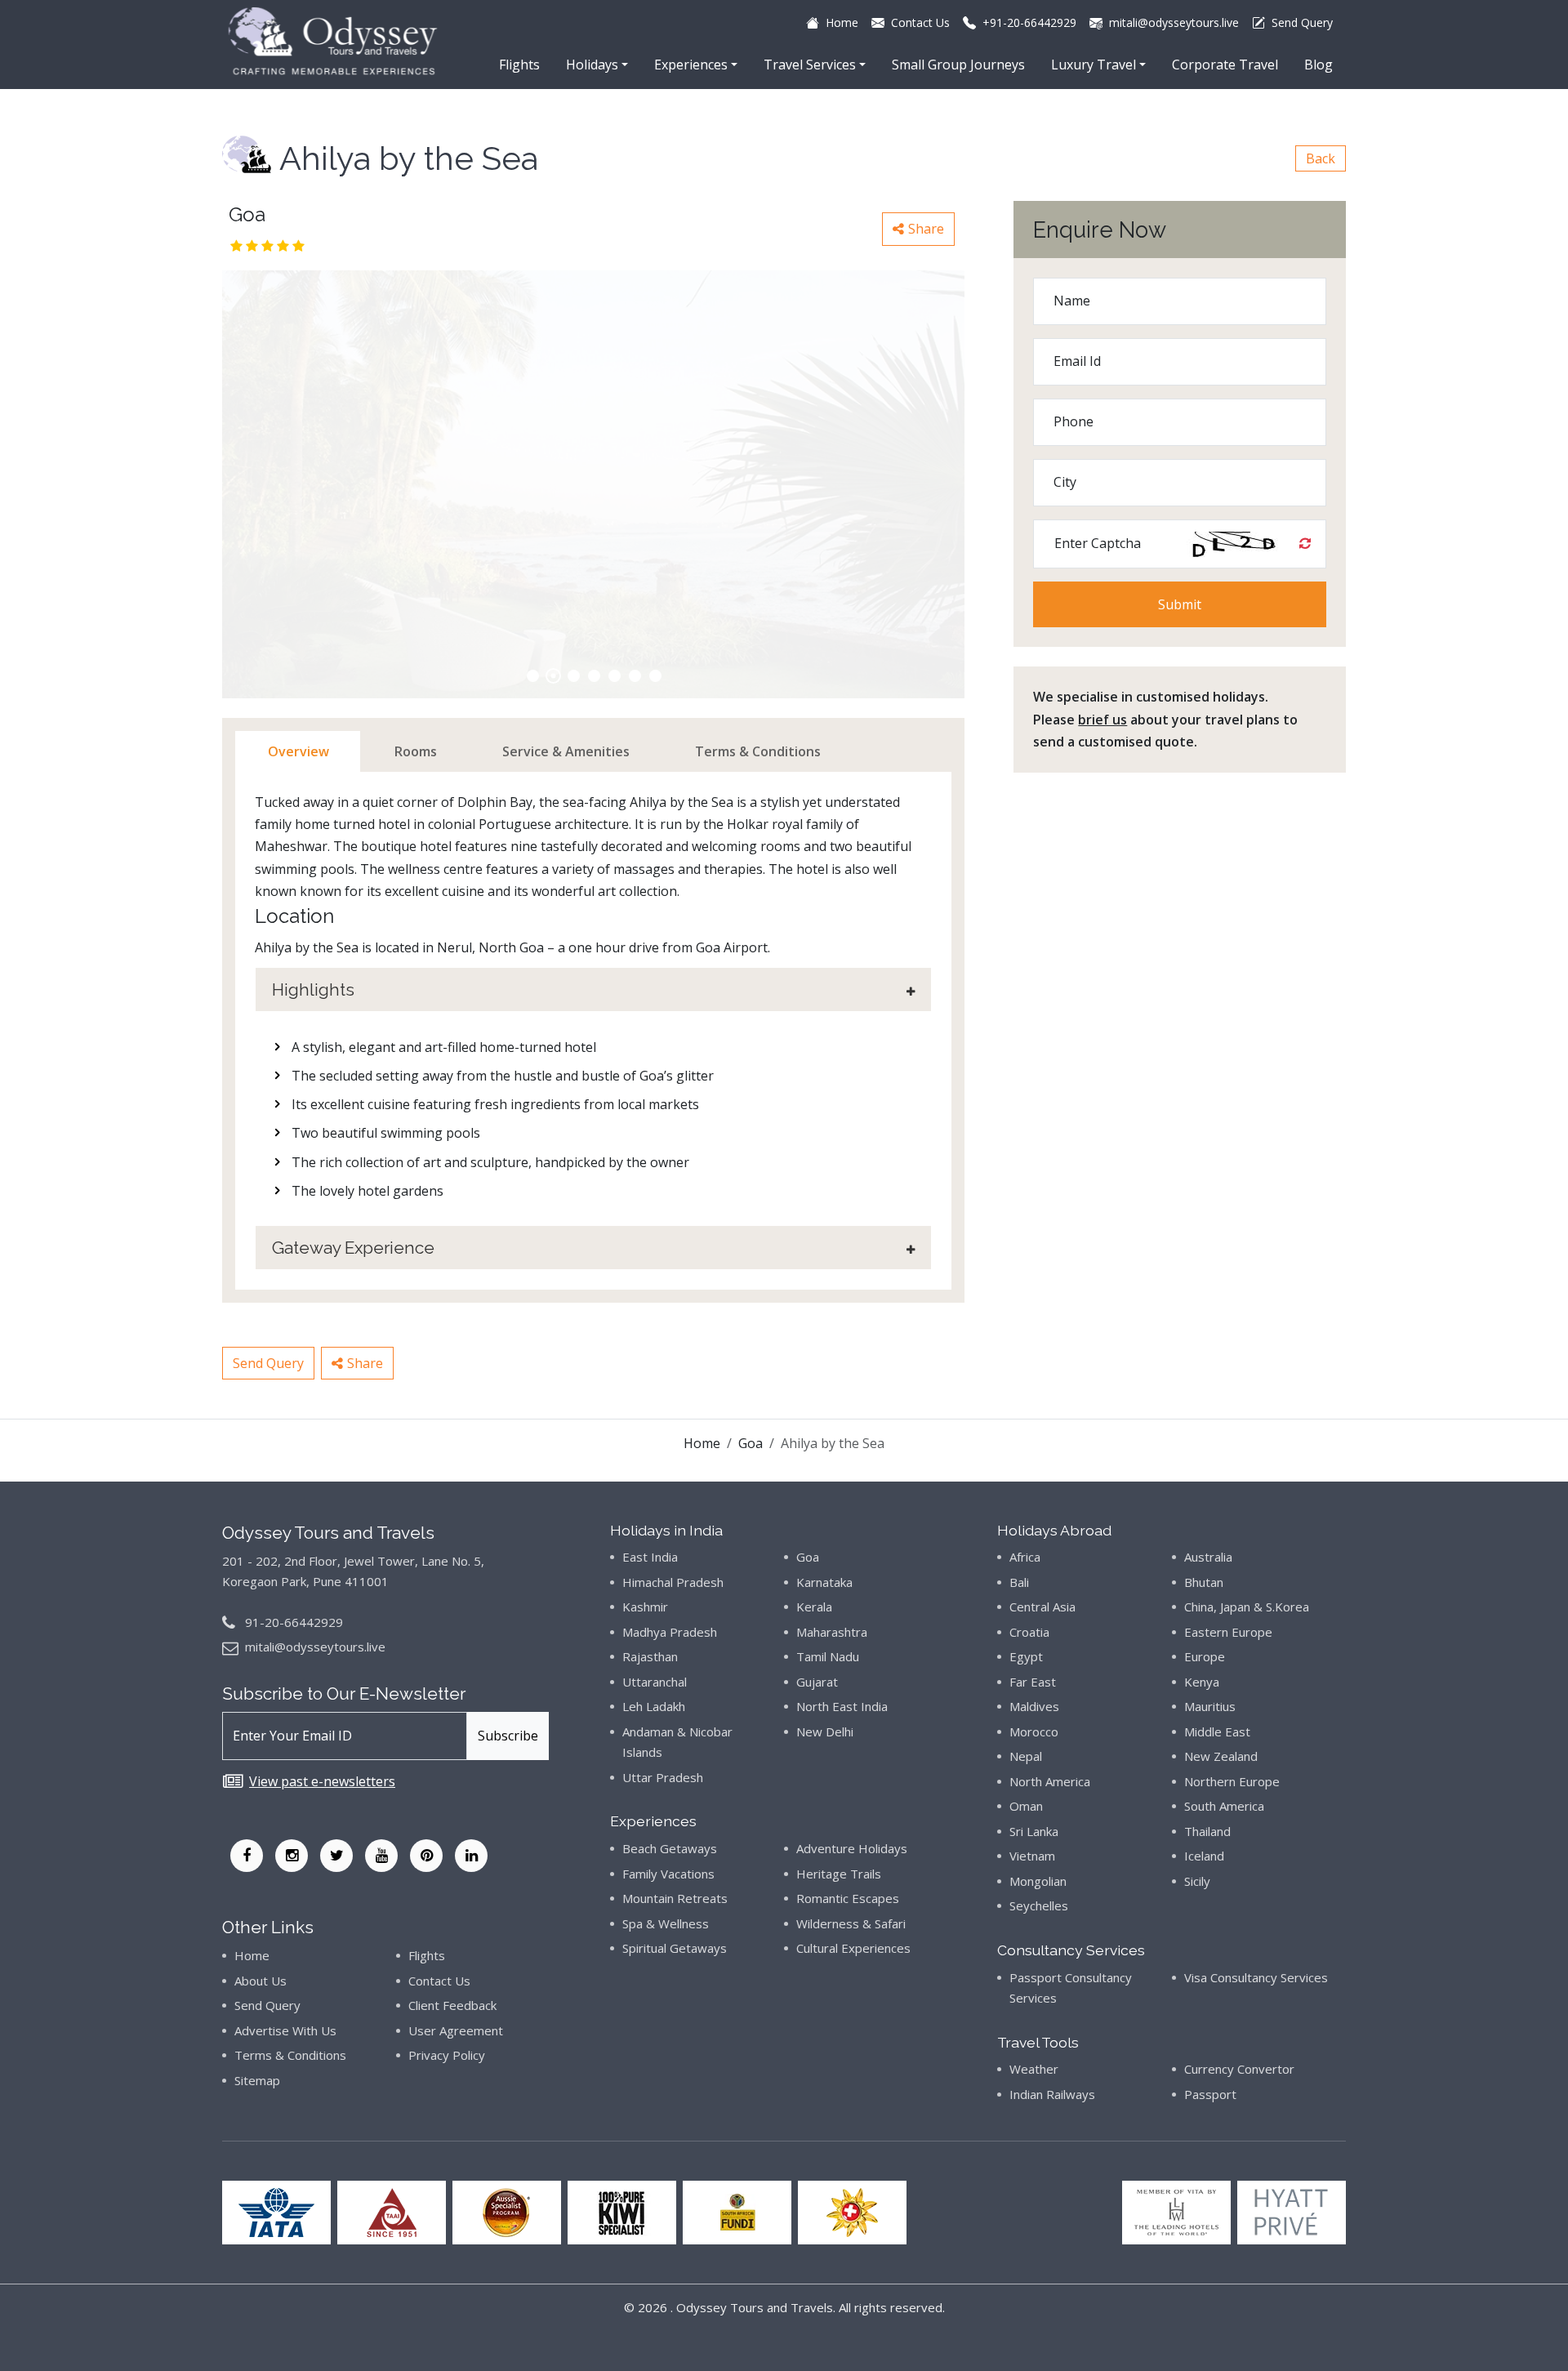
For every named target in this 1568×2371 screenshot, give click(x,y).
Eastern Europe (1228, 1632)
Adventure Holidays (852, 1848)
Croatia (1029, 1632)
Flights (519, 65)
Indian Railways (1052, 2094)
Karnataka (824, 1582)
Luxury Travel (1094, 65)
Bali (1019, 1582)
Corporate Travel (1225, 65)
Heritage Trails (839, 1874)
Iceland (1204, 1856)
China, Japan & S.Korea (1247, 1607)
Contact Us (439, 1981)
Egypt (1026, 1656)
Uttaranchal (655, 1682)
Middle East (1217, 1731)
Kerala (814, 1607)
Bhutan (1204, 1582)
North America (1050, 1781)
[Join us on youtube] (381, 1856)
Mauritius (1210, 1706)
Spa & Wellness (666, 1923)
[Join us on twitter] (336, 1856)
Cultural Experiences (853, 1948)
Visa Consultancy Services (1256, 1977)
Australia (1208, 1557)
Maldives (1034, 1706)
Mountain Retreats (675, 1898)
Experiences (691, 65)
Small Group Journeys (958, 65)
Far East (1033, 1682)
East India (650, 1557)
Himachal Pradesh (673, 1582)
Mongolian (1038, 1881)
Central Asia (1042, 1607)
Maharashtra (832, 1632)
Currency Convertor (1239, 2069)
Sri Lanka (1034, 1831)
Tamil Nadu (828, 1656)
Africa (1025, 1557)
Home (702, 1443)
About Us (261, 1981)
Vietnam (1032, 1856)
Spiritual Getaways (675, 1948)
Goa (751, 1443)
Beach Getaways (670, 1848)
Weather (1034, 2069)
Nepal (1026, 1756)
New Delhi (825, 1731)
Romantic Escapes (848, 1898)
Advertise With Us (285, 2030)
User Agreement (456, 2030)
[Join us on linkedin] (471, 1856)
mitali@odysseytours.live (315, 1647)
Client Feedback (452, 2005)
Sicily (1197, 1881)
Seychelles (1039, 1905)
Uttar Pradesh (663, 1777)
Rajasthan (650, 1656)
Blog (1319, 65)
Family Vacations (668, 1874)
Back (1321, 158)
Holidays (592, 65)
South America (1224, 1806)
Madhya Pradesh (670, 1632)
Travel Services (810, 65)
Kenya (1202, 1682)
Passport (1210, 2094)
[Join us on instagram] (292, 1856)
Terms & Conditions (290, 2055)
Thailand (1207, 1831)
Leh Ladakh (654, 1706)
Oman (1026, 1806)
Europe (1205, 1656)
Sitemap (257, 2080)
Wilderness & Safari (851, 1923)
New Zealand (1221, 1756)
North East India (842, 1706)
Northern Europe (1232, 1781)
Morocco (1034, 1731)
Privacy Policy (447, 2055)
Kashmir (645, 1607)
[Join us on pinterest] (426, 1856)
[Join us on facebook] (247, 1856)
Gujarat (817, 1682)
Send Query (268, 1363)
